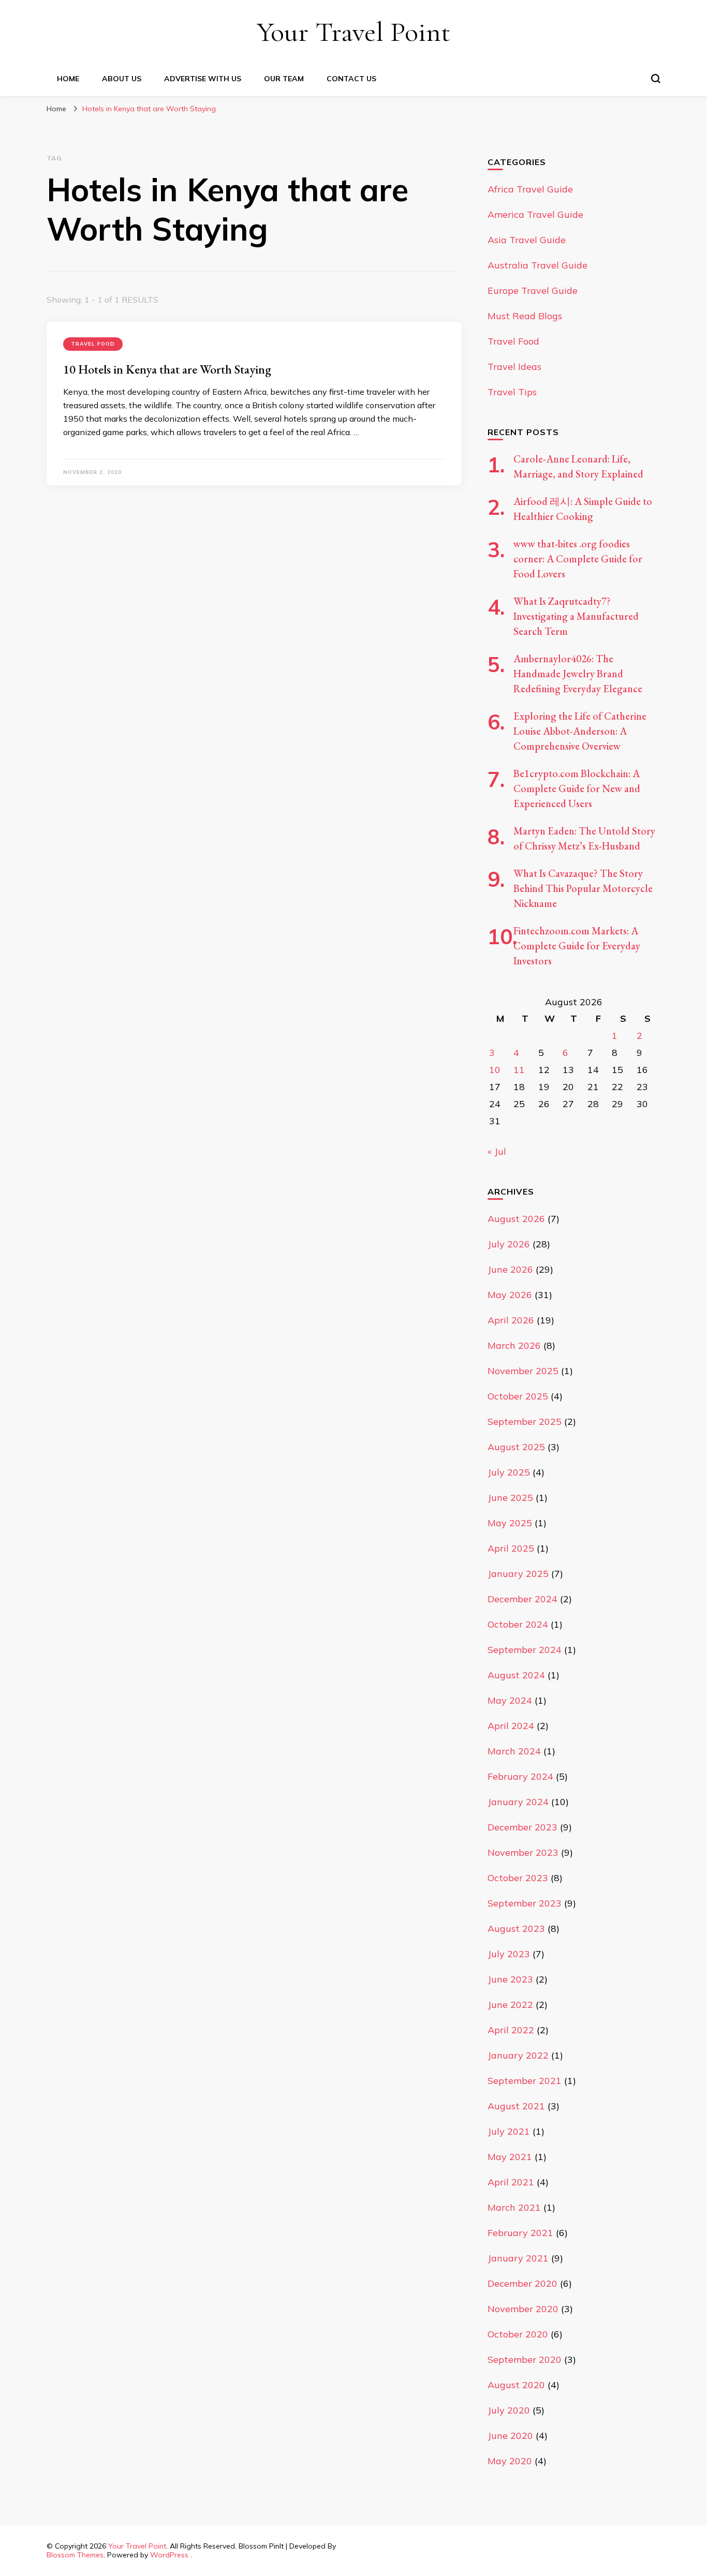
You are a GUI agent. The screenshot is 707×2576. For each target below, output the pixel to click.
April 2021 (511, 2182)
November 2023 (523, 1852)
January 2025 (518, 1574)
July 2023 (509, 1954)
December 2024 (522, 1599)
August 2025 (516, 1447)
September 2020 (525, 2359)
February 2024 (520, 1776)
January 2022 (518, 2055)
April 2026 (511, 1320)
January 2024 (518, 1802)
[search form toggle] (656, 79)
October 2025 (518, 1396)
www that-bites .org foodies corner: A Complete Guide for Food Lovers (578, 559)
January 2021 (518, 2258)
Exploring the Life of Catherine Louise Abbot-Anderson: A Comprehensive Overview (580, 731)
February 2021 (520, 2233)
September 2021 (525, 2081)
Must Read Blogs (525, 316)
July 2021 (509, 2131)
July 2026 (509, 1244)
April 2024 (511, 1726)
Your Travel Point (353, 32)
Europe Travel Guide (533, 291)
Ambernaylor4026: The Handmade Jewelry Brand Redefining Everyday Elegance (578, 674)
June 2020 (510, 2436)
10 (495, 1070)
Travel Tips (512, 392)
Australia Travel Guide (537, 265)
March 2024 (514, 1751)
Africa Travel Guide (530, 189)
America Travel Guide (535, 214)
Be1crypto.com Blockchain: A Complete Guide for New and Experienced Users (577, 788)
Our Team (284, 79)
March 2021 (514, 2207)
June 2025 (510, 1498)
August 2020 (516, 2385)
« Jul (497, 1151)
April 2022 (511, 2030)
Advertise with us (203, 79)
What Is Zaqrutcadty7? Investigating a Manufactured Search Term (576, 616)
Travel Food (93, 344)
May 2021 (510, 2157)
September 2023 (525, 1903)
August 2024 (516, 1675)
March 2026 (514, 1345)
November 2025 (523, 1371)
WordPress (169, 2555)
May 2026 (510, 1295)
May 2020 (510, 2461)
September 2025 (525, 1421)
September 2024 (525, 1650)
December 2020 (522, 2283)
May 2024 (510, 1700)
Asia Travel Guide (527, 240)
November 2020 (523, 2309)
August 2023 (516, 1929)
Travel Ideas (514, 367)
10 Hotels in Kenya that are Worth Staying (167, 369)
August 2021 (516, 2106)
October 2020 (518, 2334)
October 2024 (518, 1624)
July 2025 (509, 1472)
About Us (122, 79)
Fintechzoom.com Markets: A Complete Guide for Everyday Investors (577, 946)
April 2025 (511, 1548)
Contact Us (351, 79)
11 (519, 1070)
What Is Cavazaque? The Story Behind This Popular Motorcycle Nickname (583, 888)
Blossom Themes (75, 2555)
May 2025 (510, 1523)
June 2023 (510, 1979)
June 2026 (510, 1269)
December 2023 (522, 1827)
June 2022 (510, 2005)
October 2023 (518, 1878)
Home (68, 79)
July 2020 (509, 2410)
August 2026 (516, 1219)
